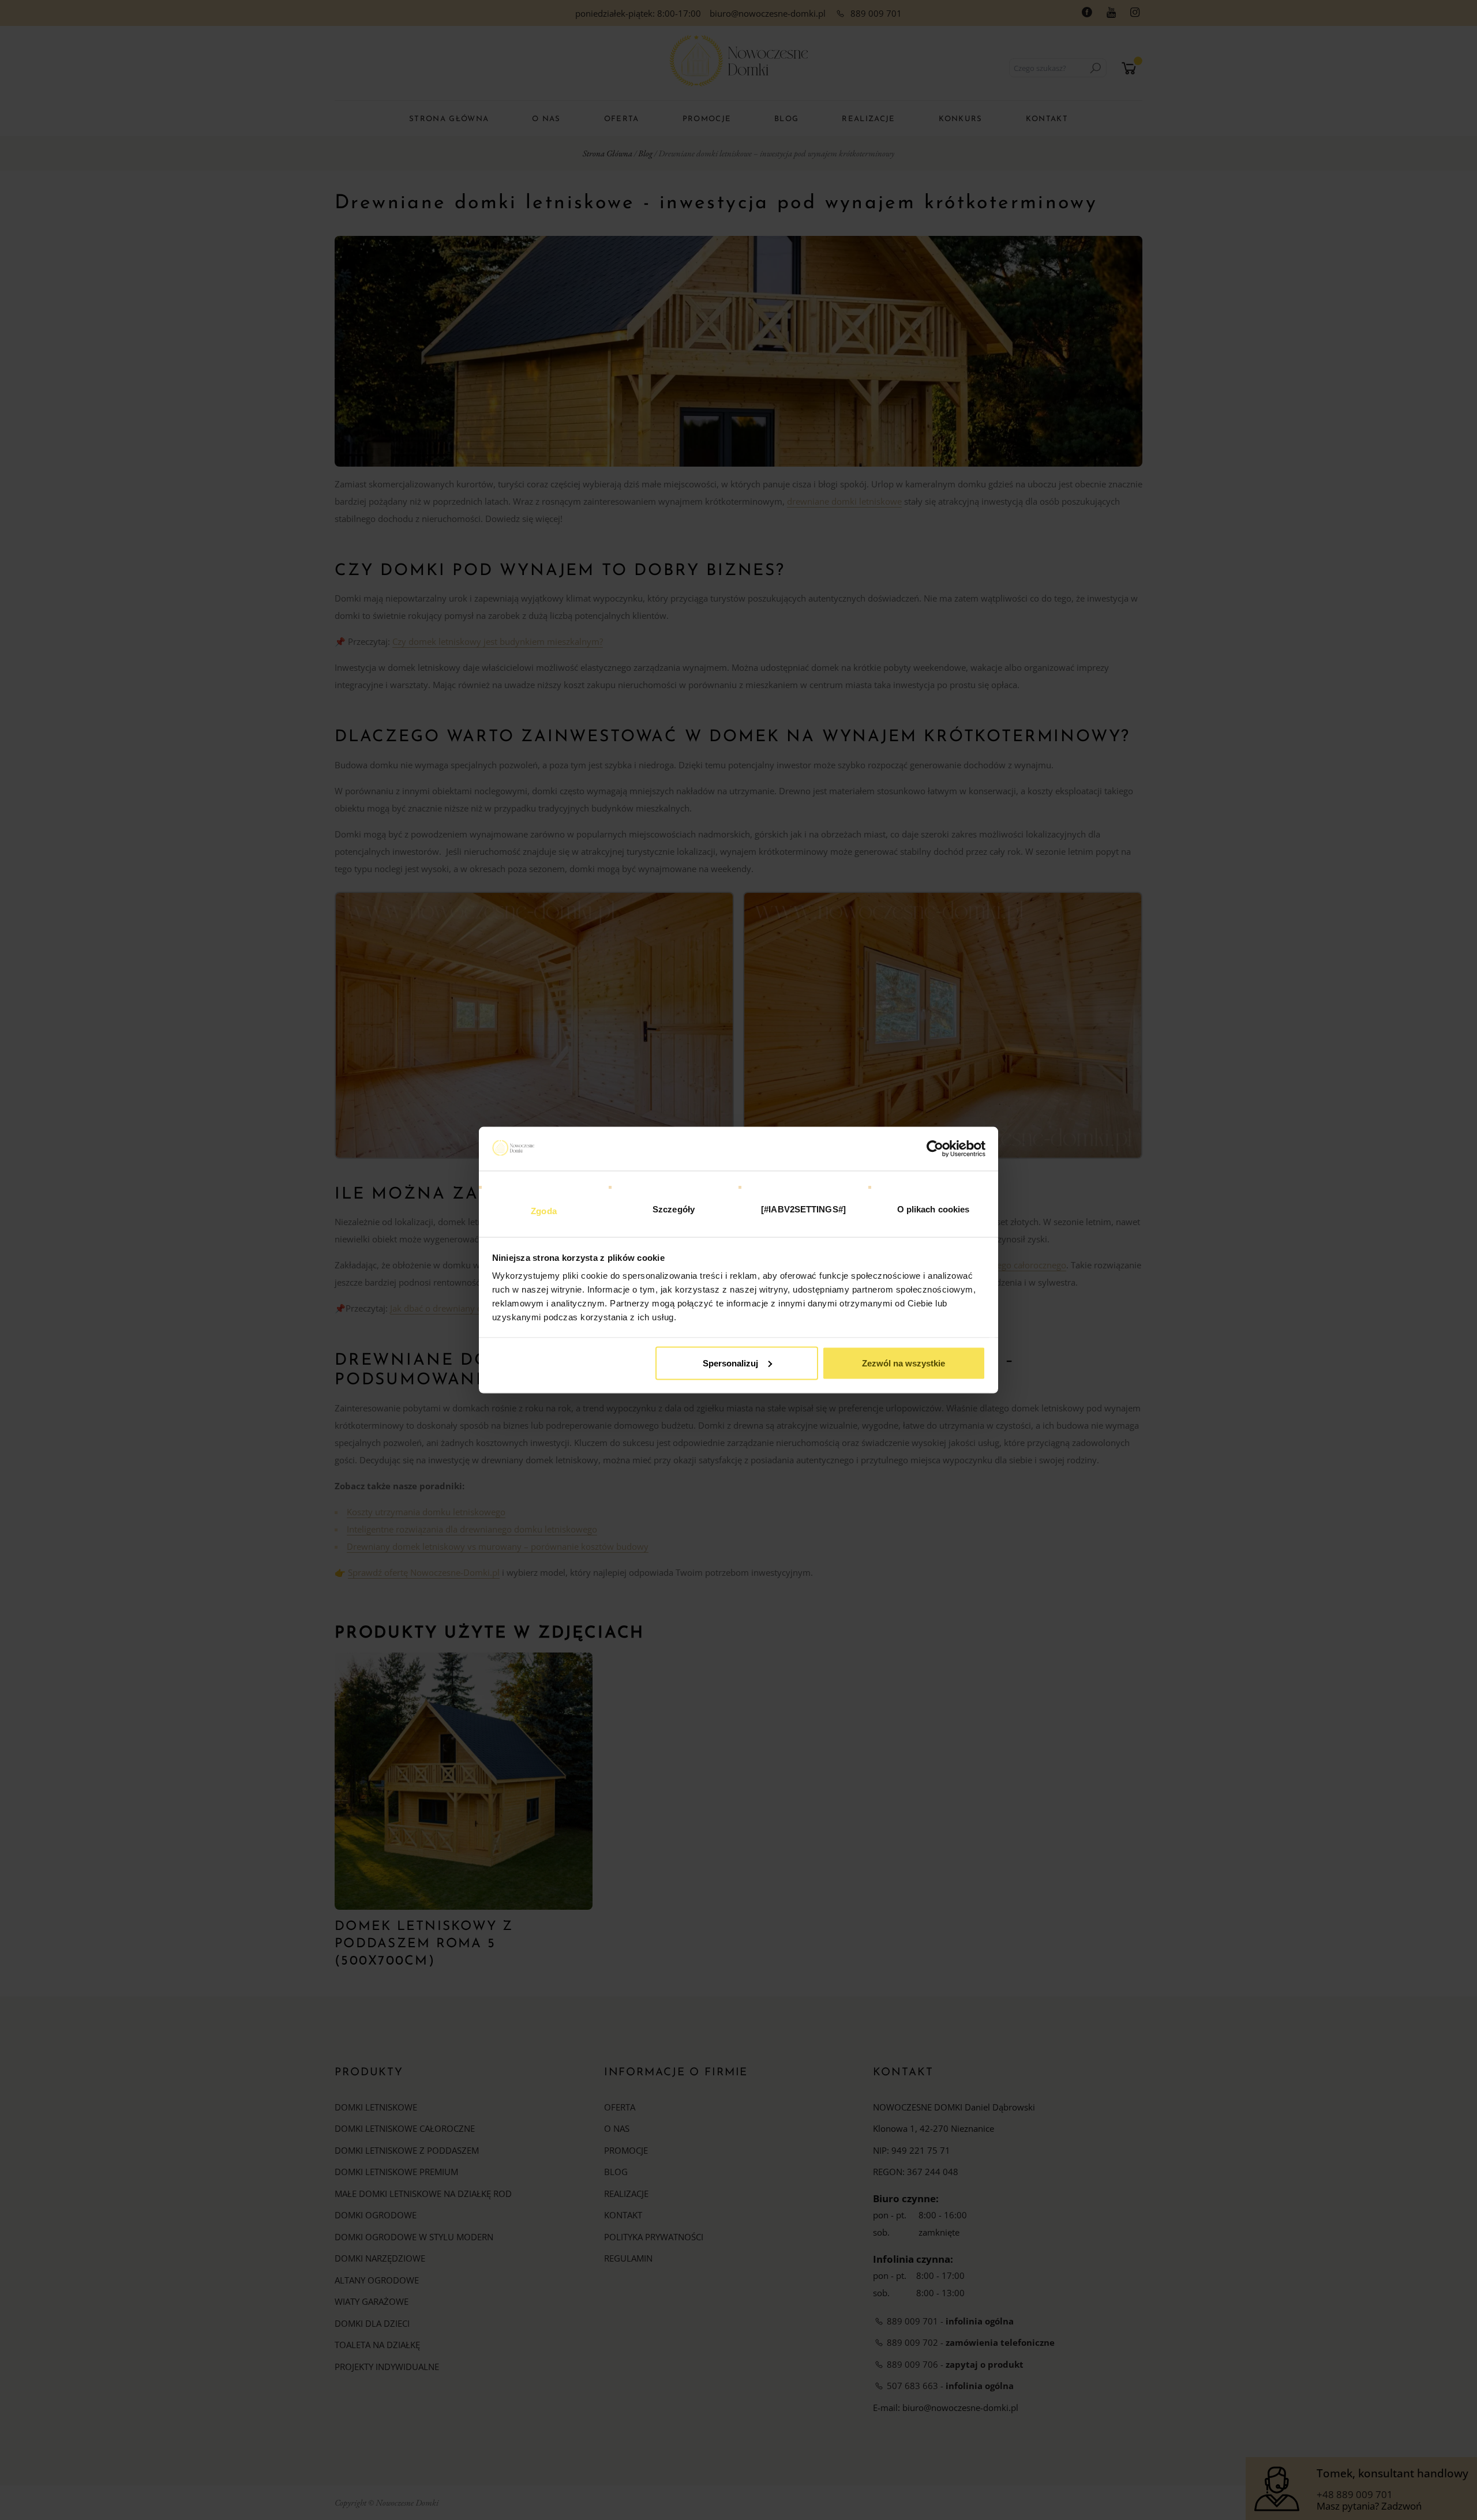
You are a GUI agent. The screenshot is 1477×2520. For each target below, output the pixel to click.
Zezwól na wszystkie (904, 1363)
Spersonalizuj (730, 1363)
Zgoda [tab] (544, 1211)
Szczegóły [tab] (674, 1209)
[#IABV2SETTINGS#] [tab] (803, 1209)
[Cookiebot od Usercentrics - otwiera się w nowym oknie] (935, 1148)
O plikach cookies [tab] (934, 1209)
